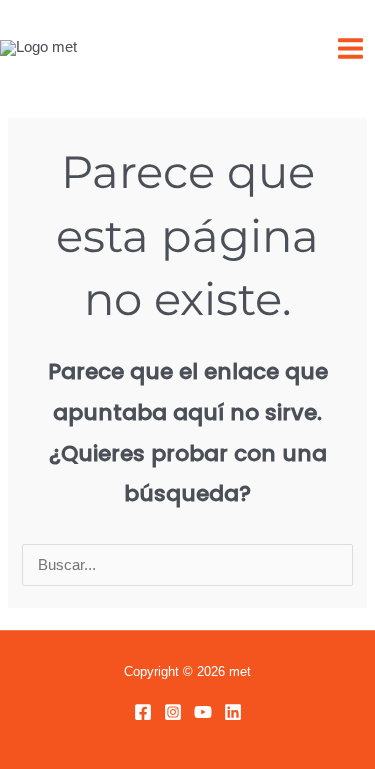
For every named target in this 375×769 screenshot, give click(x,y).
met (125, 47)
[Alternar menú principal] (350, 48)
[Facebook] (143, 712)
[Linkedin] (233, 712)
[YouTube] (203, 712)
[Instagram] (173, 712)
